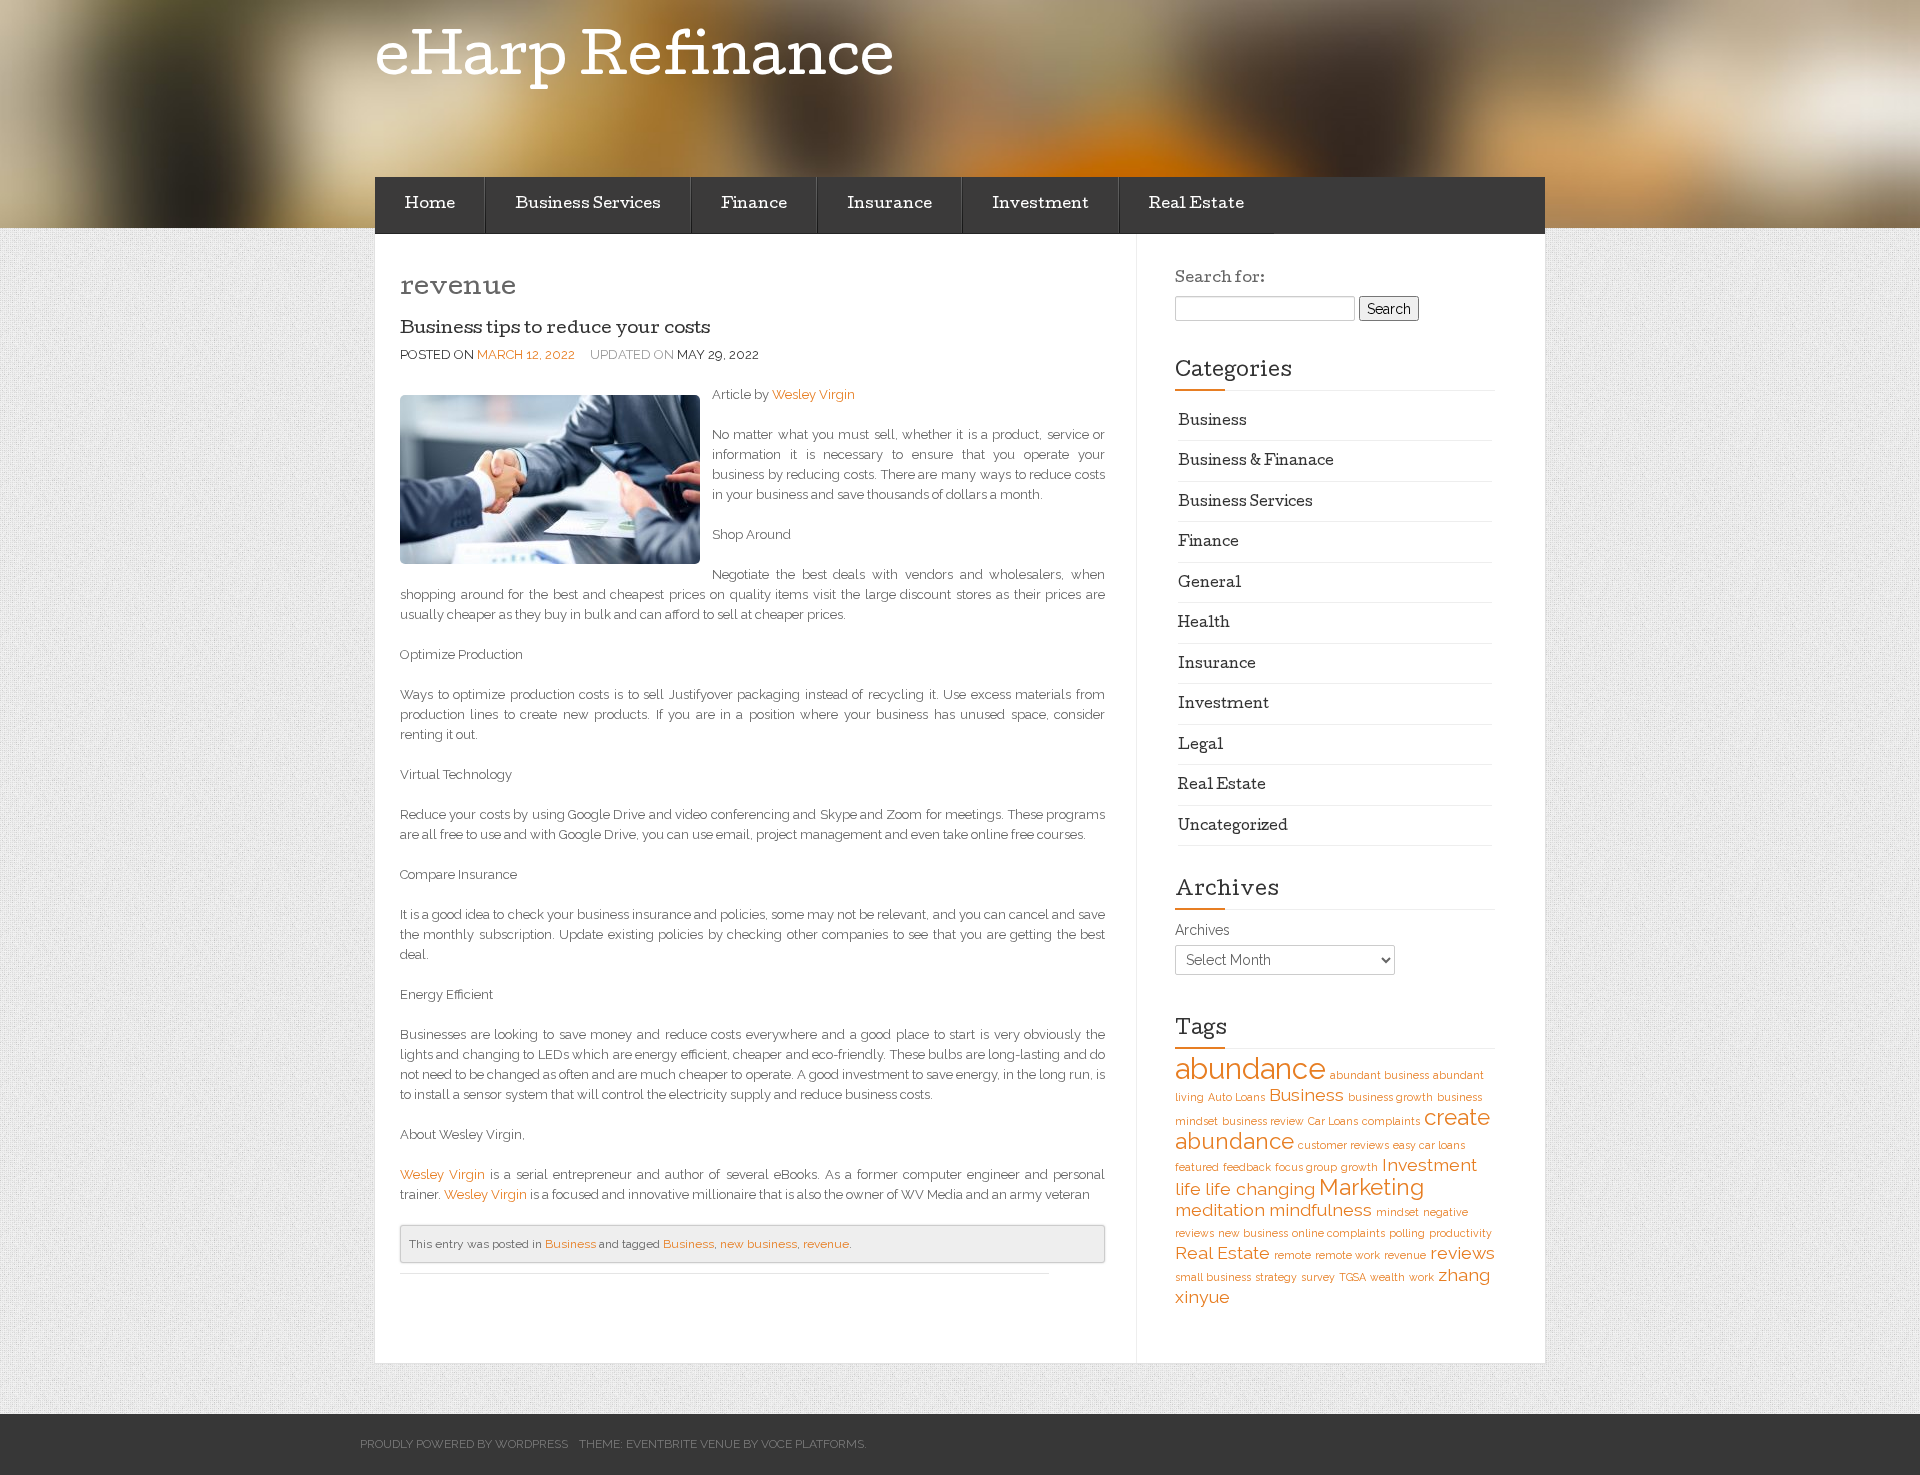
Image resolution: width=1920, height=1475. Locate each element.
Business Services (588, 205)
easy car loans (1429, 1145)
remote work (1347, 1255)
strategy (1276, 1277)
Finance (754, 205)
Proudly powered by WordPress (464, 1444)
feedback (1247, 1167)
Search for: (1220, 279)
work (1421, 1277)
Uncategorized (1233, 827)
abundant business (1379, 1075)
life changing (1260, 1188)
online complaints (1338, 1233)
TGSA (1352, 1277)
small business (1213, 1277)
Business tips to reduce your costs (555, 329)
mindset (1397, 1212)
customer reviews (1343, 1145)
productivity (1460, 1233)
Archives (1202, 930)
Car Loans (1333, 1121)
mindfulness (1320, 1209)
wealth (1387, 1277)
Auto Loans (1236, 1097)
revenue (826, 1244)
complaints (1391, 1121)
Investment (1040, 205)
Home (430, 205)
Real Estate (1196, 205)
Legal (1200, 746)
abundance (1250, 1068)
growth (1359, 1167)
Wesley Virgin (813, 394)
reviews (1462, 1252)
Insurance (889, 205)
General (1209, 584)
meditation (1220, 1209)
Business (570, 1244)
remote (1292, 1255)
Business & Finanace (1256, 462)
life (1188, 1188)
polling (1407, 1233)
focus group (1306, 1167)
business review (1263, 1121)
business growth (1390, 1097)
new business (758, 1244)
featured (1197, 1167)
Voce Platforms (812, 1444)
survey (1318, 1277)
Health (1204, 624)
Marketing (1371, 1187)
